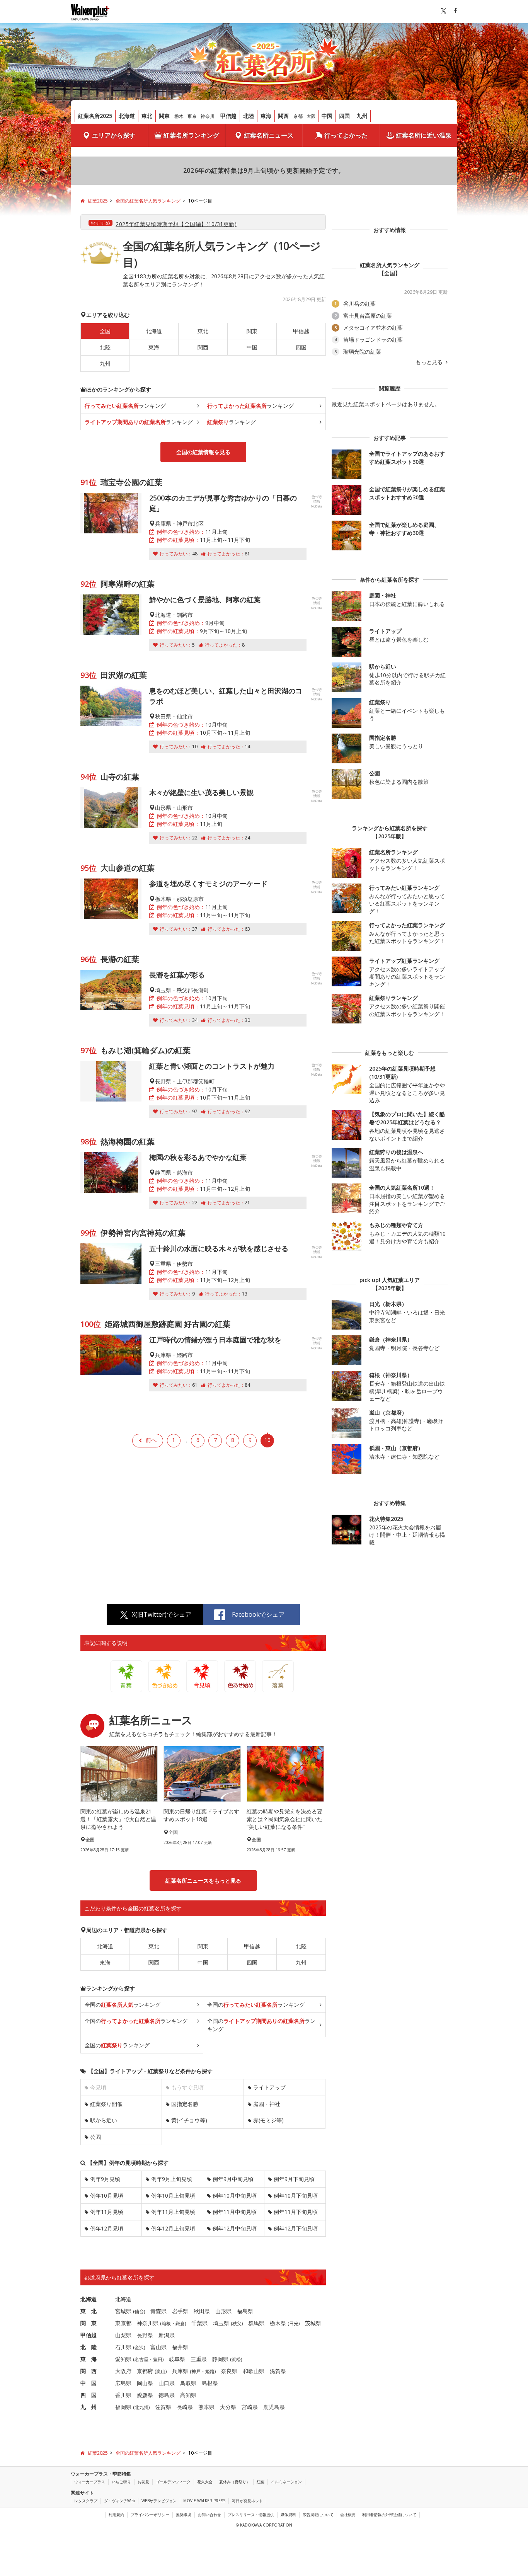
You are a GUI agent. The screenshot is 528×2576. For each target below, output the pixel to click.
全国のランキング (123, 2005)
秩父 (237, 2323)
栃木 (179, 116)
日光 (294, 2323)
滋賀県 (278, 2371)
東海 (266, 116)
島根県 (210, 2383)
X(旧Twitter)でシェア (162, 1614)
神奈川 (208, 116)
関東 (164, 116)
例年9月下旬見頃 (294, 2179)
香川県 (123, 2395)
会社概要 (348, 2515)
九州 (362, 116)
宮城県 (123, 2311)
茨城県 (313, 2323)
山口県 (167, 2383)
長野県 (145, 2335)
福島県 (245, 2311)
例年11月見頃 (107, 2212)
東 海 (89, 2359)
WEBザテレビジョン (159, 2501)
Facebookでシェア (258, 1614)
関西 (283, 116)
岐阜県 (177, 2359)
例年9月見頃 (105, 2179)
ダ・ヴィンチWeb (119, 2501)
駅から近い (104, 2120)
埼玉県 (221, 2323)
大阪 (311, 116)
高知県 (188, 2395)
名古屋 (141, 2359)
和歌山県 (254, 2371)
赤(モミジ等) (268, 2120)
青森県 (158, 2311)
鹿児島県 (274, 2407)
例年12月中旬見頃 (235, 2228)
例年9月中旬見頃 (233, 2179)
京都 (298, 116)
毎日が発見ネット (247, 2501)
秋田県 (202, 2311)
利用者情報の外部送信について (389, 2515)
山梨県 (123, 2335)
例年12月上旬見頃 (173, 2228)
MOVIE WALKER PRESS (204, 2501)
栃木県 (278, 2323)
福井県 (180, 2347)
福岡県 (123, 2407)
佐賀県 (163, 2407)
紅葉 (261, 2482)
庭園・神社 (267, 2104)
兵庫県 (180, 2371)
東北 (147, 116)
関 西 (89, 2371)
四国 (344, 116)
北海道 (127, 116)
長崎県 (185, 2407)
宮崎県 (250, 2407)
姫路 (210, 2371)
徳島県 (167, 2395)
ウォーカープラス (90, 2482)
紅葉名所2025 (95, 116)
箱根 (166, 2323)
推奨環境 (184, 2515)
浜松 (236, 2359)
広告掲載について (318, 2515)
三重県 (199, 2359)
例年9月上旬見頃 (172, 2179)
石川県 (123, 2347)
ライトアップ (269, 2087)
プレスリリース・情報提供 (251, 2515)
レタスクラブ (86, 2501)
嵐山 (161, 2371)
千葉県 (199, 2323)
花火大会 (205, 2482)
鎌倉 (180, 2323)
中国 (327, 116)
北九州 (141, 2407)
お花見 (143, 2482)
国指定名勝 (185, 2104)
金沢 (139, 2347)
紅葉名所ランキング (191, 135)
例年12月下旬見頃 (296, 2228)
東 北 (89, 2311)
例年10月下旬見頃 (296, 2195)
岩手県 (180, 2311)
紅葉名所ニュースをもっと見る (203, 1880)
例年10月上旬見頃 (173, 2195)
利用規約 (116, 2515)
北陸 (249, 116)
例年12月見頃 (107, 2228)
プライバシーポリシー (150, 2515)
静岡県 (220, 2359)
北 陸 (89, 2347)
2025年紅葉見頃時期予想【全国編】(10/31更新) (176, 224)
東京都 (123, 2323)
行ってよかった (346, 135)
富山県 (158, 2347)
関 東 (89, 2323)
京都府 (145, 2371)
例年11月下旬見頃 (296, 2212)
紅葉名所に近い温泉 (424, 135)
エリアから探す (114, 135)
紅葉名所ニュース (269, 135)
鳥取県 (188, 2383)
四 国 (89, 2395)
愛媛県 (145, 2395)
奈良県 (229, 2371)
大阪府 (123, 2371)
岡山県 (145, 2383)
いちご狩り (121, 2482)
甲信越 (228, 116)
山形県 (223, 2311)
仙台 (139, 2311)
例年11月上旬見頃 (173, 2212)
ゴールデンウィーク (173, 2482)
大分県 (228, 2407)
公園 (95, 2137)
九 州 (89, 2407)
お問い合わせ (209, 2515)
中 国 (89, 2383)
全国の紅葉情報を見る (203, 452)
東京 (192, 116)
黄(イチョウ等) (189, 2120)
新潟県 (167, 2335)
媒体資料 (288, 2515)
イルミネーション (286, 2482)
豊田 (158, 2359)
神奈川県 (148, 2323)
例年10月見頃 (107, 2195)
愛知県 (123, 2359)
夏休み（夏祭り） (235, 2482)
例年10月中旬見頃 (235, 2195)
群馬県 (256, 2323)
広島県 (123, 2383)
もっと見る (430, 362)
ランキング (125, 406)
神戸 (196, 2371)
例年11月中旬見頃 (235, 2212)
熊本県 (206, 2407)
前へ (151, 1440)
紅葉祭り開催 (106, 2104)
